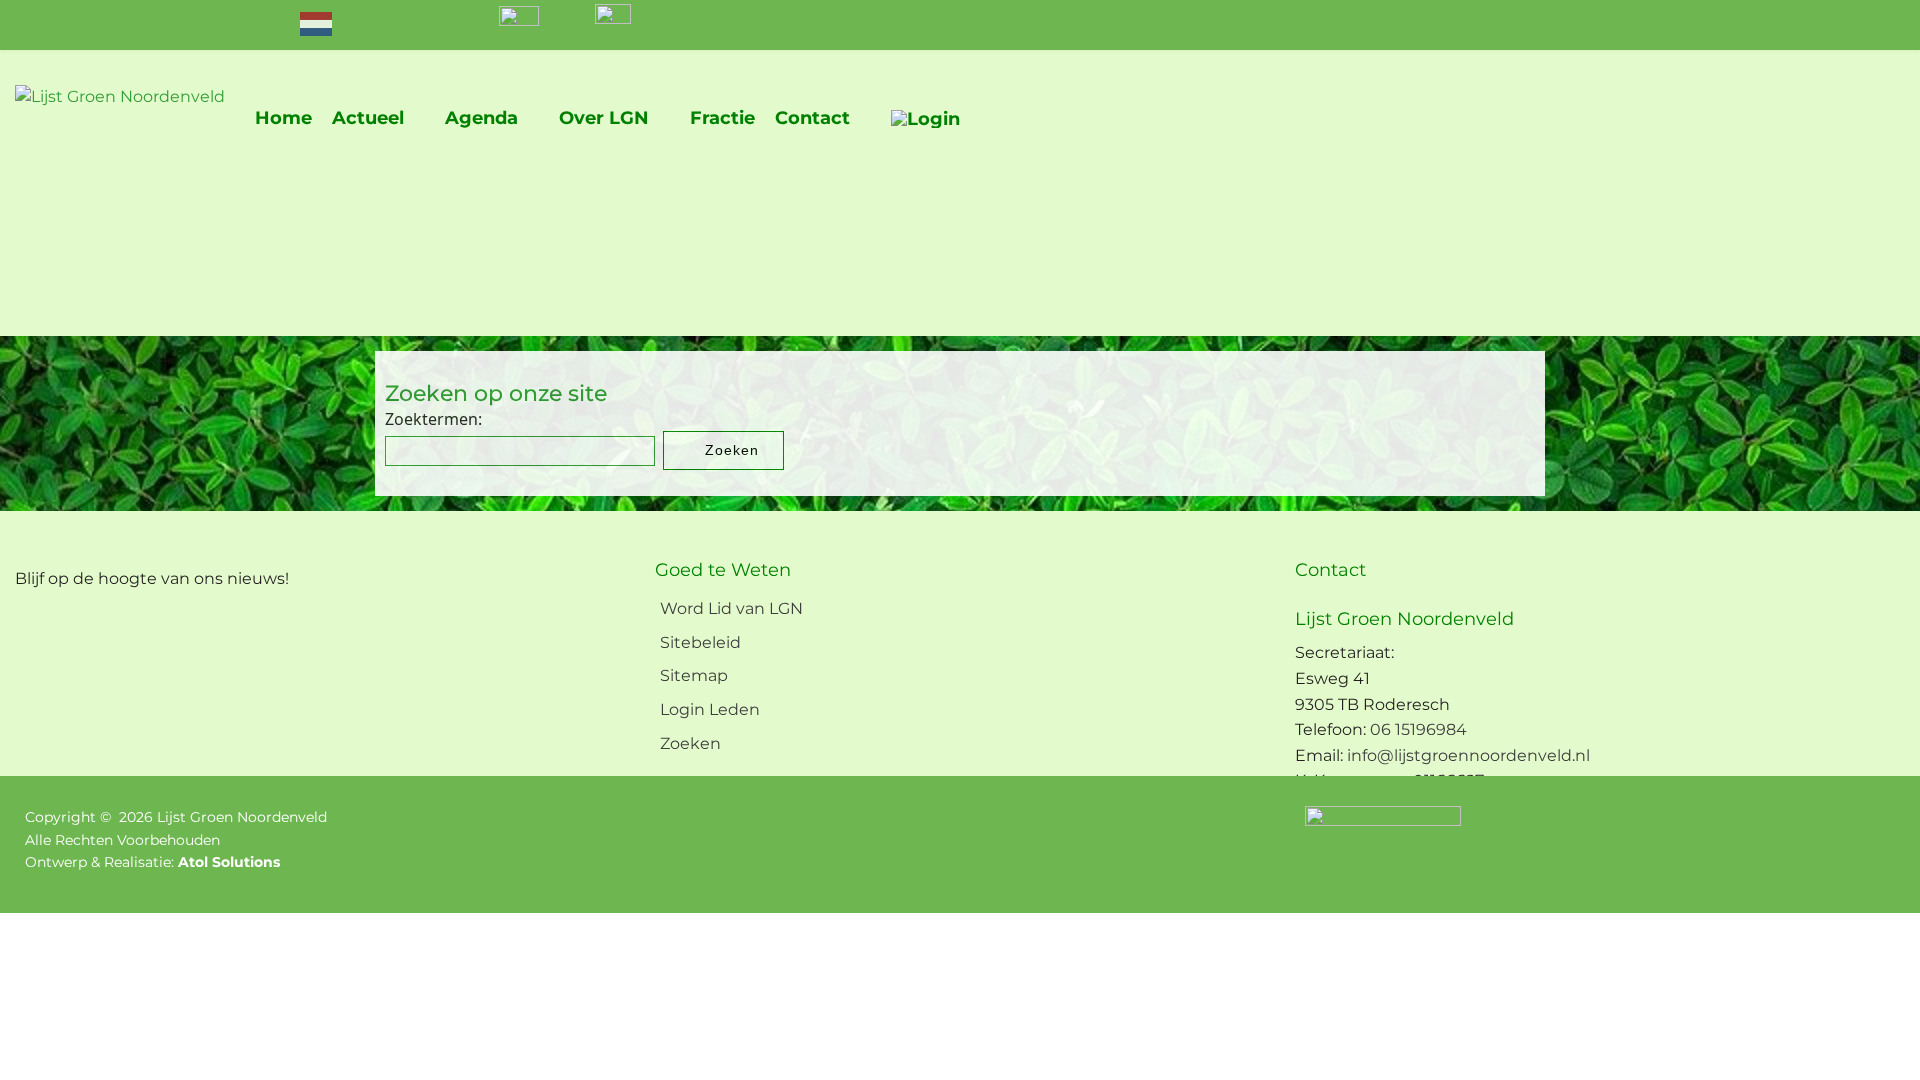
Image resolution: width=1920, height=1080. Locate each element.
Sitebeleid (700, 642)
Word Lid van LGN (731, 608)
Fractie (722, 118)
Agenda (481, 118)
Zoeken (729, 450)
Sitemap (694, 675)
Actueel (368, 118)
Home (283, 118)
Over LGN (604, 118)
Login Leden (710, 709)
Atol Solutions (229, 862)
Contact (812, 118)
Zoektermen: (433, 419)
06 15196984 (1418, 729)
